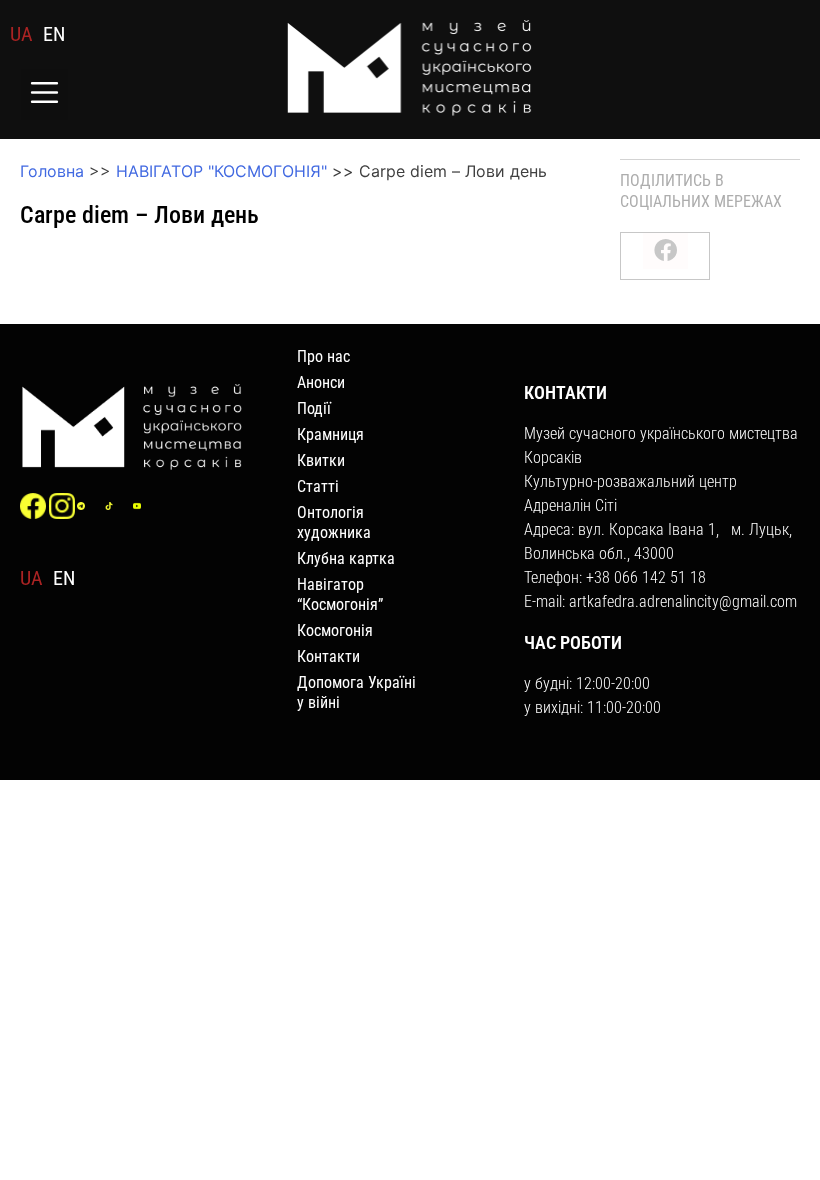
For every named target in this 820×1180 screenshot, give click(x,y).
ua (21, 34)
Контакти (328, 656)
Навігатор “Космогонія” (340, 594)
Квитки (321, 460)
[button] (44, 94)
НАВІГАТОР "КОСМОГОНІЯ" (221, 171)
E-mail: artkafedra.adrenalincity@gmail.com (660, 601)
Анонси (321, 382)
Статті (318, 486)
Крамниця (330, 434)
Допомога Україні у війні (356, 692)
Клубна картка (346, 558)
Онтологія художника (334, 522)
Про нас (323, 356)
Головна (52, 171)
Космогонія (335, 630)
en (54, 34)
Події (314, 408)
